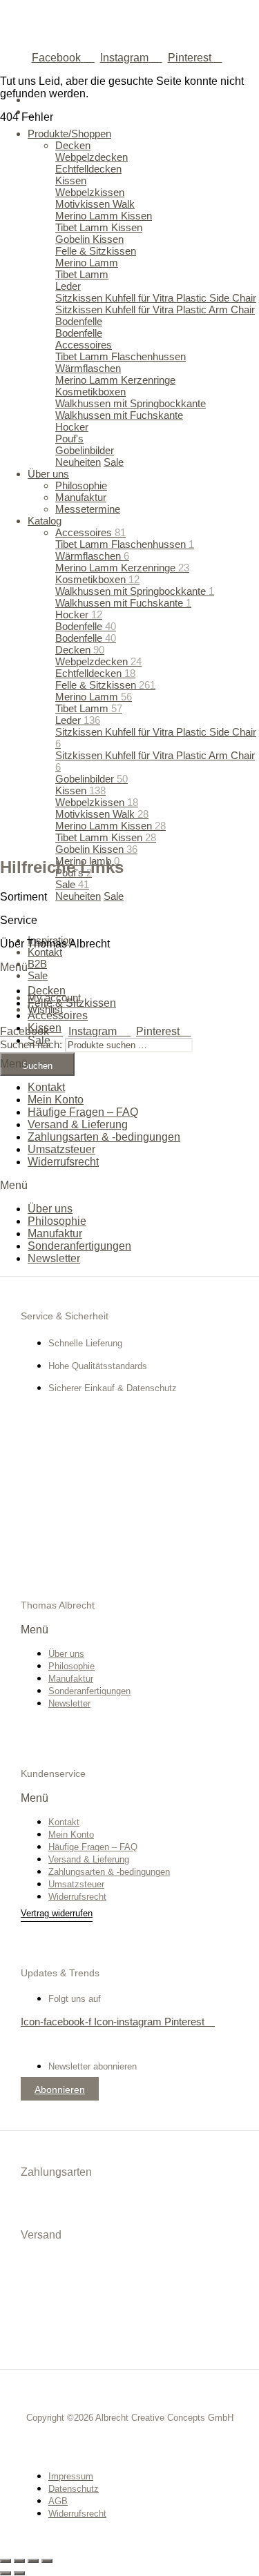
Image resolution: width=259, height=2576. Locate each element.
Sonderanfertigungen (79, 1246)
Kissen (45, 1028)
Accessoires (58, 1015)
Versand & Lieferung (78, 1124)
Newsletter (54, 1258)
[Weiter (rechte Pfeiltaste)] (19, 2573)
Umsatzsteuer (61, 1149)
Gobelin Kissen (96, 849)
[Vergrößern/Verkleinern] (6, 2561)
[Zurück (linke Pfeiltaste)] (6, 2573)
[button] (129, 967)
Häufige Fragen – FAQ (83, 1112)
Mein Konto (56, 1100)
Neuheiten (78, 896)
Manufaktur (55, 1233)
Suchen (37, 1066)
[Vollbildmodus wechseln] (19, 2561)
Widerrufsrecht (63, 1162)
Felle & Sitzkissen (72, 1003)
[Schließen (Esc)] (47, 2561)
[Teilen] (33, 2561)
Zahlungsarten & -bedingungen (104, 1137)
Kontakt (46, 1087)
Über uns (50, 1209)
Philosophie (57, 1221)
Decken (47, 991)
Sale (72, 884)
